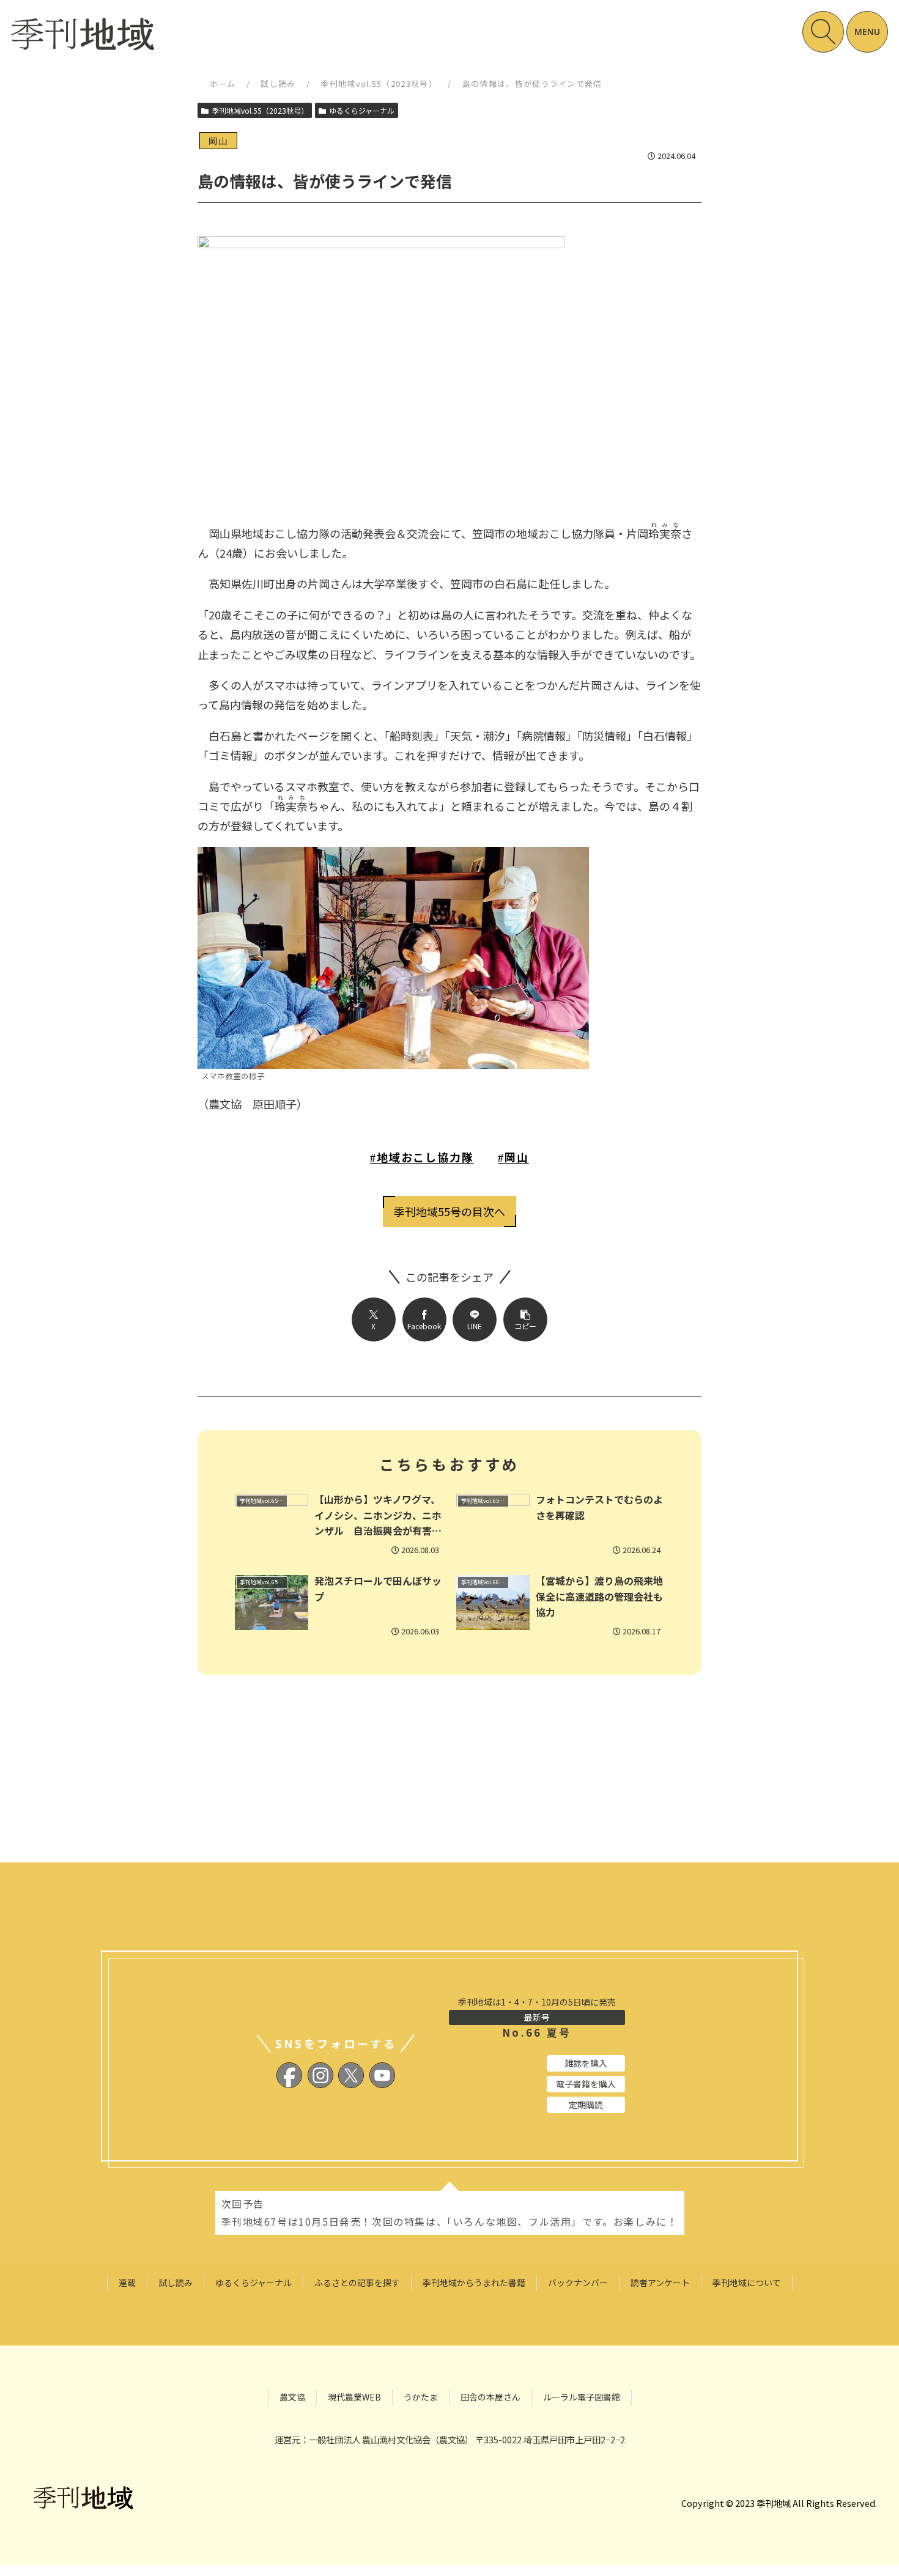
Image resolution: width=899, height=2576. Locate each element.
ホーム (223, 83)
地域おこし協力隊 (425, 1157)
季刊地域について (747, 2283)
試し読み (278, 83)
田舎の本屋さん (490, 2397)
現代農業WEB (354, 2397)
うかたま (421, 2397)
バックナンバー (578, 2283)
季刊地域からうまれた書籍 (474, 2283)
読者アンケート (660, 2283)
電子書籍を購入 (586, 2084)
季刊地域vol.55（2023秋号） (379, 83)
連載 (127, 2283)
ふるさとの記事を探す (357, 2283)
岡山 (517, 1157)
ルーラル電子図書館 (582, 2397)
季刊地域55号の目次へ (449, 1211)
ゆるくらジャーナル (362, 110)
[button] (525, 1319)
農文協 (292, 2397)
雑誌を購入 (586, 2063)
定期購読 (586, 2105)
